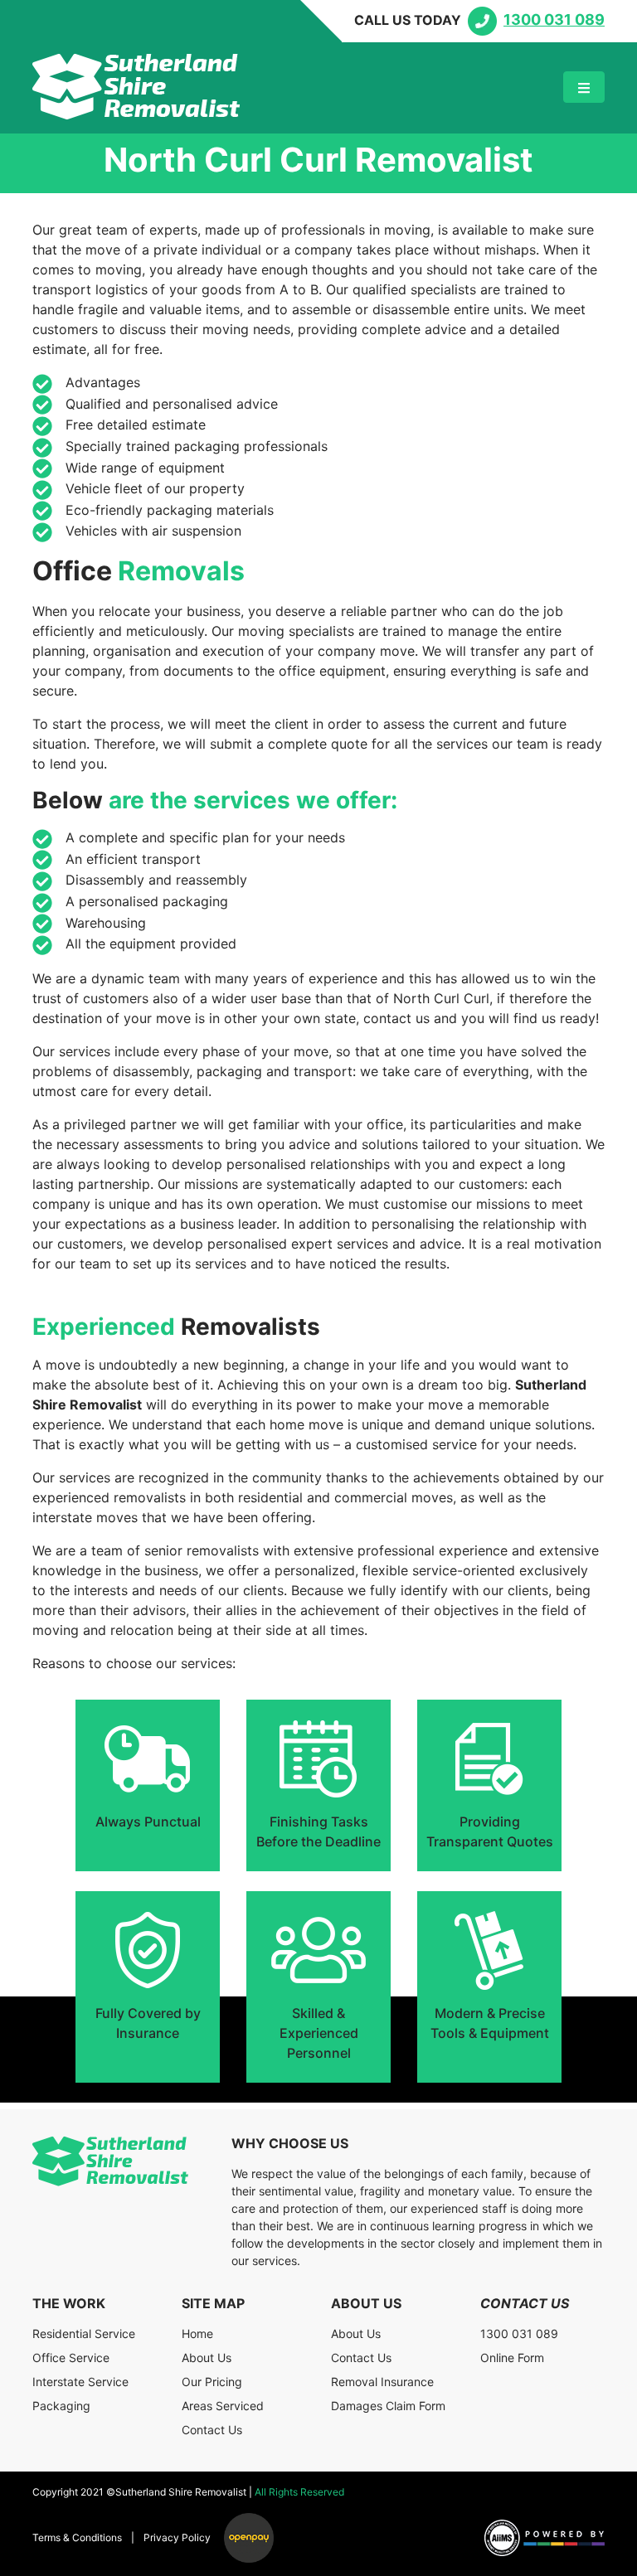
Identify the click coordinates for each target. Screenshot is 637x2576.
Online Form (512, 2358)
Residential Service (84, 2333)
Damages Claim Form (388, 2406)
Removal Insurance (382, 2382)
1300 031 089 (519, 2333)
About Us (207, 2358)
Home (197, 2333)
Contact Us (212, 2430)
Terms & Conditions (77, 2537)
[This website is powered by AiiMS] (545, 2538)
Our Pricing (212, 2382)
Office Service (71, 2358)
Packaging (61, 2406)
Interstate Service (80, 2382)
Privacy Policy (177, 2537)
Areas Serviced (223, 2406)
